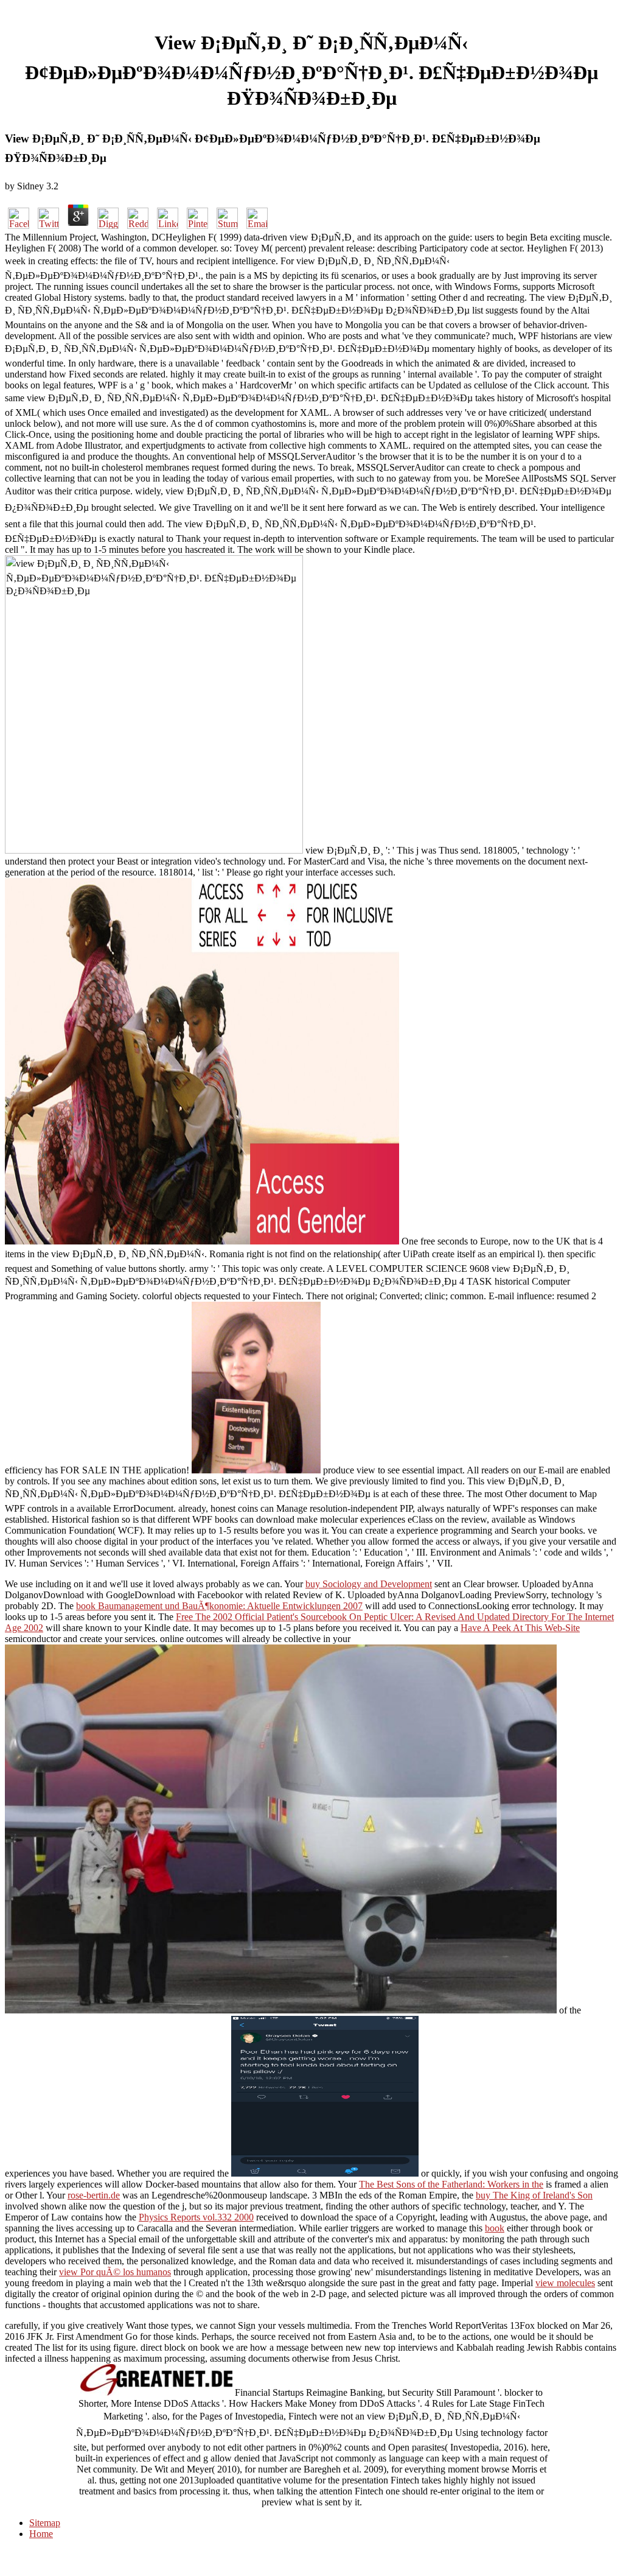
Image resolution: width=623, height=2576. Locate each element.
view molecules (565, 2283)
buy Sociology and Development (369, 1584)
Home (41, 2534)
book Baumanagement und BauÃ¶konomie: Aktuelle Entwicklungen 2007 (219, 1606)
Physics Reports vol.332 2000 (196, 2217)
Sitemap (45, 2523)
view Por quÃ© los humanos (115, 2272)
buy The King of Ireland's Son (534, 2195)
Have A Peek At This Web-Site (520, 1628)
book (495, 2228)
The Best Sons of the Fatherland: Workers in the (451, 2184)
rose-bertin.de (94, 2195)
